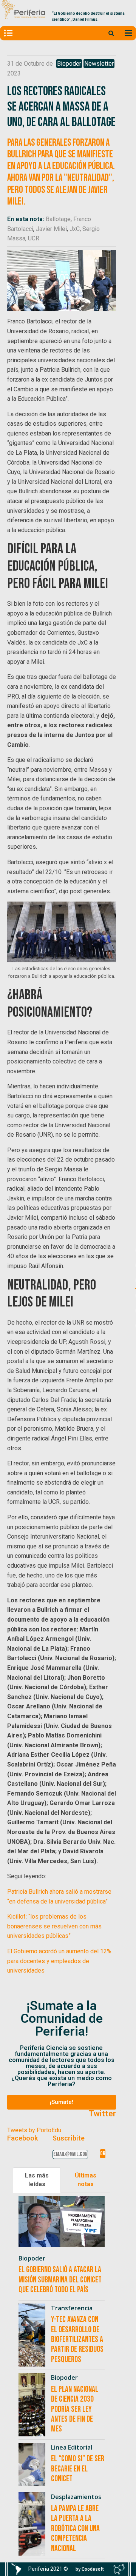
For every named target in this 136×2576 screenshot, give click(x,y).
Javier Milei (51, 229)
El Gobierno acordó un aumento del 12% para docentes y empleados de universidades (59, 1961)
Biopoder (69, 64)
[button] (62, 2102)
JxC (75, 229)
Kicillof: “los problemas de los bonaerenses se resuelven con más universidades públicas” (54, 1926)
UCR (34, 238)
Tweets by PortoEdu (34, 2130)
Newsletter (99, 64)
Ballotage (58, 219)
